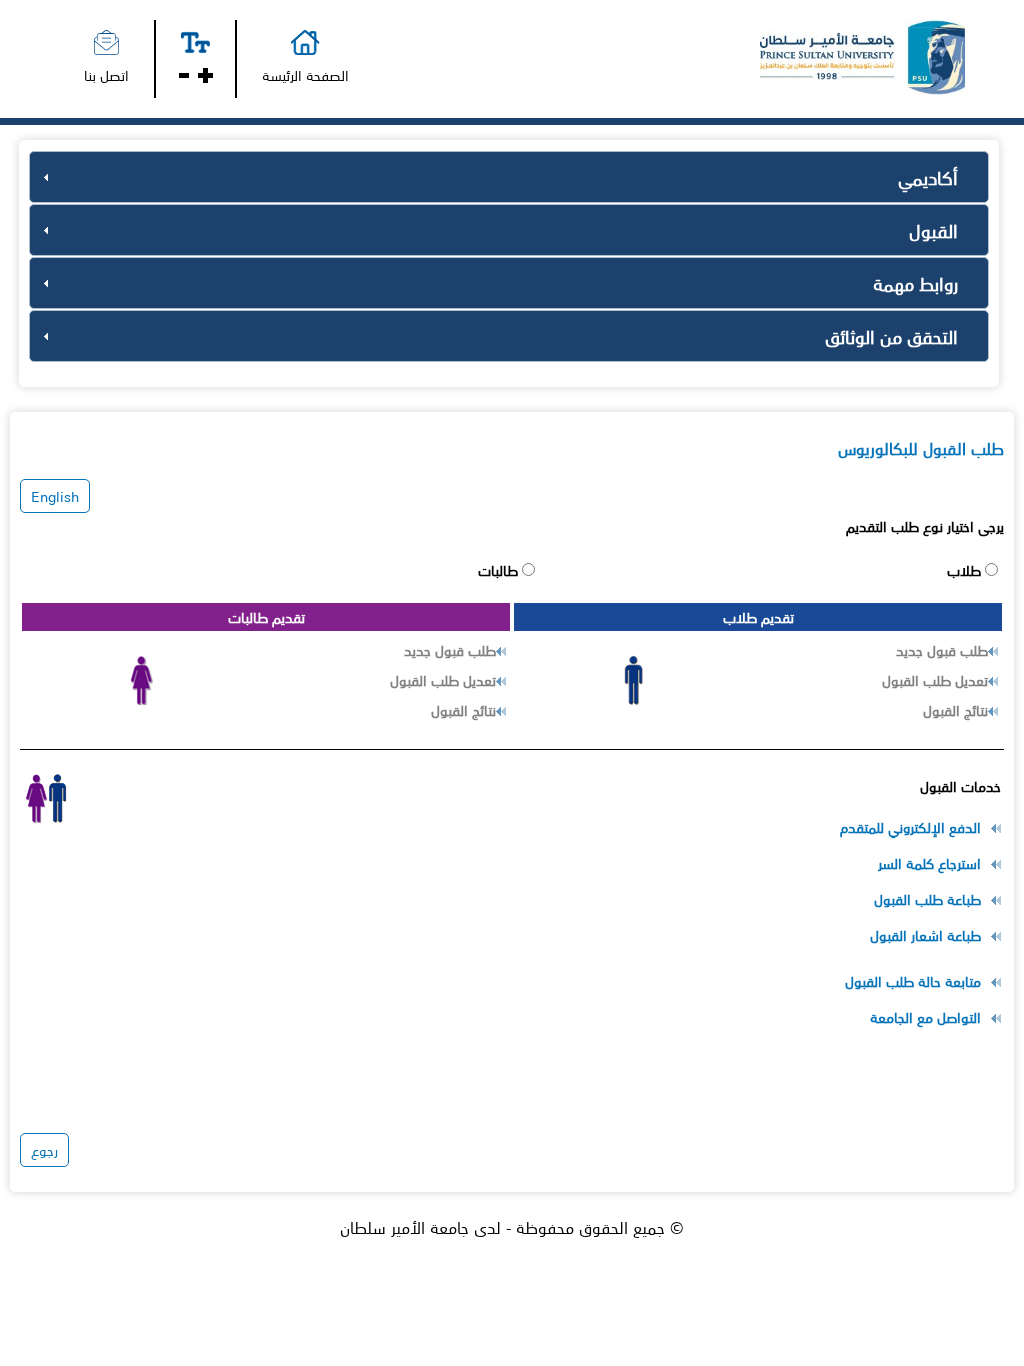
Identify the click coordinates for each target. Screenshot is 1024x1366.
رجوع (44, 1150)
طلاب (966, 570)
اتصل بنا (106, 75)
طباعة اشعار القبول (925, 935)
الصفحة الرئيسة (305, 75)
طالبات (500, 570)
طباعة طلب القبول (927, 899)
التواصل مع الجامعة (925, 1017)
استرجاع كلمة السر (929, 863)
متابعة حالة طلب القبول (913, 981)
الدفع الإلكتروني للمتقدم (910, 827)
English (55, 496)
